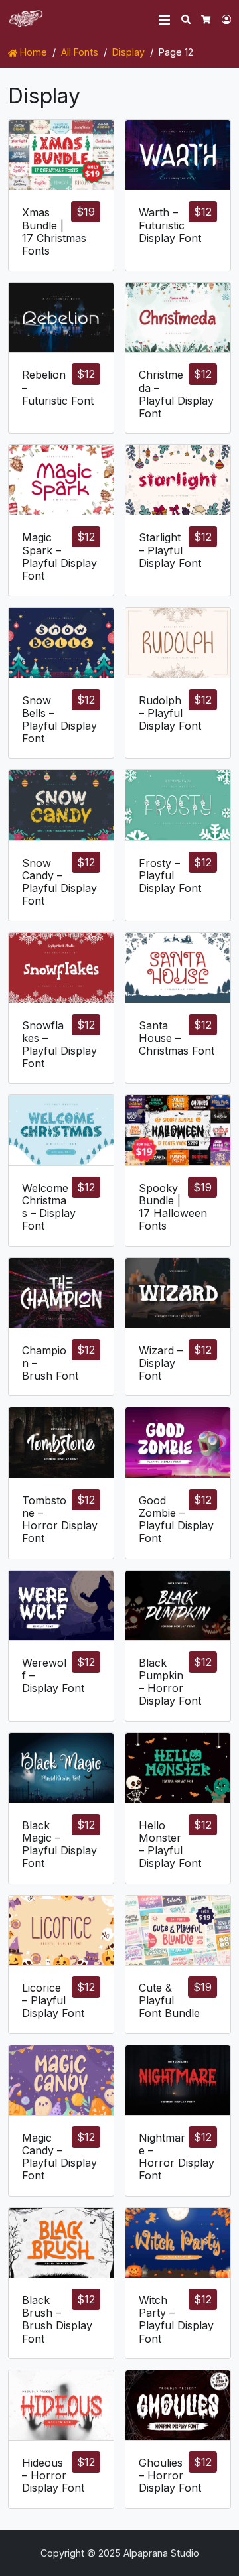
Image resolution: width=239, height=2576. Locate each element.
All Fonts (80, 52)
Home (32, 52)
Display (128, 52)
